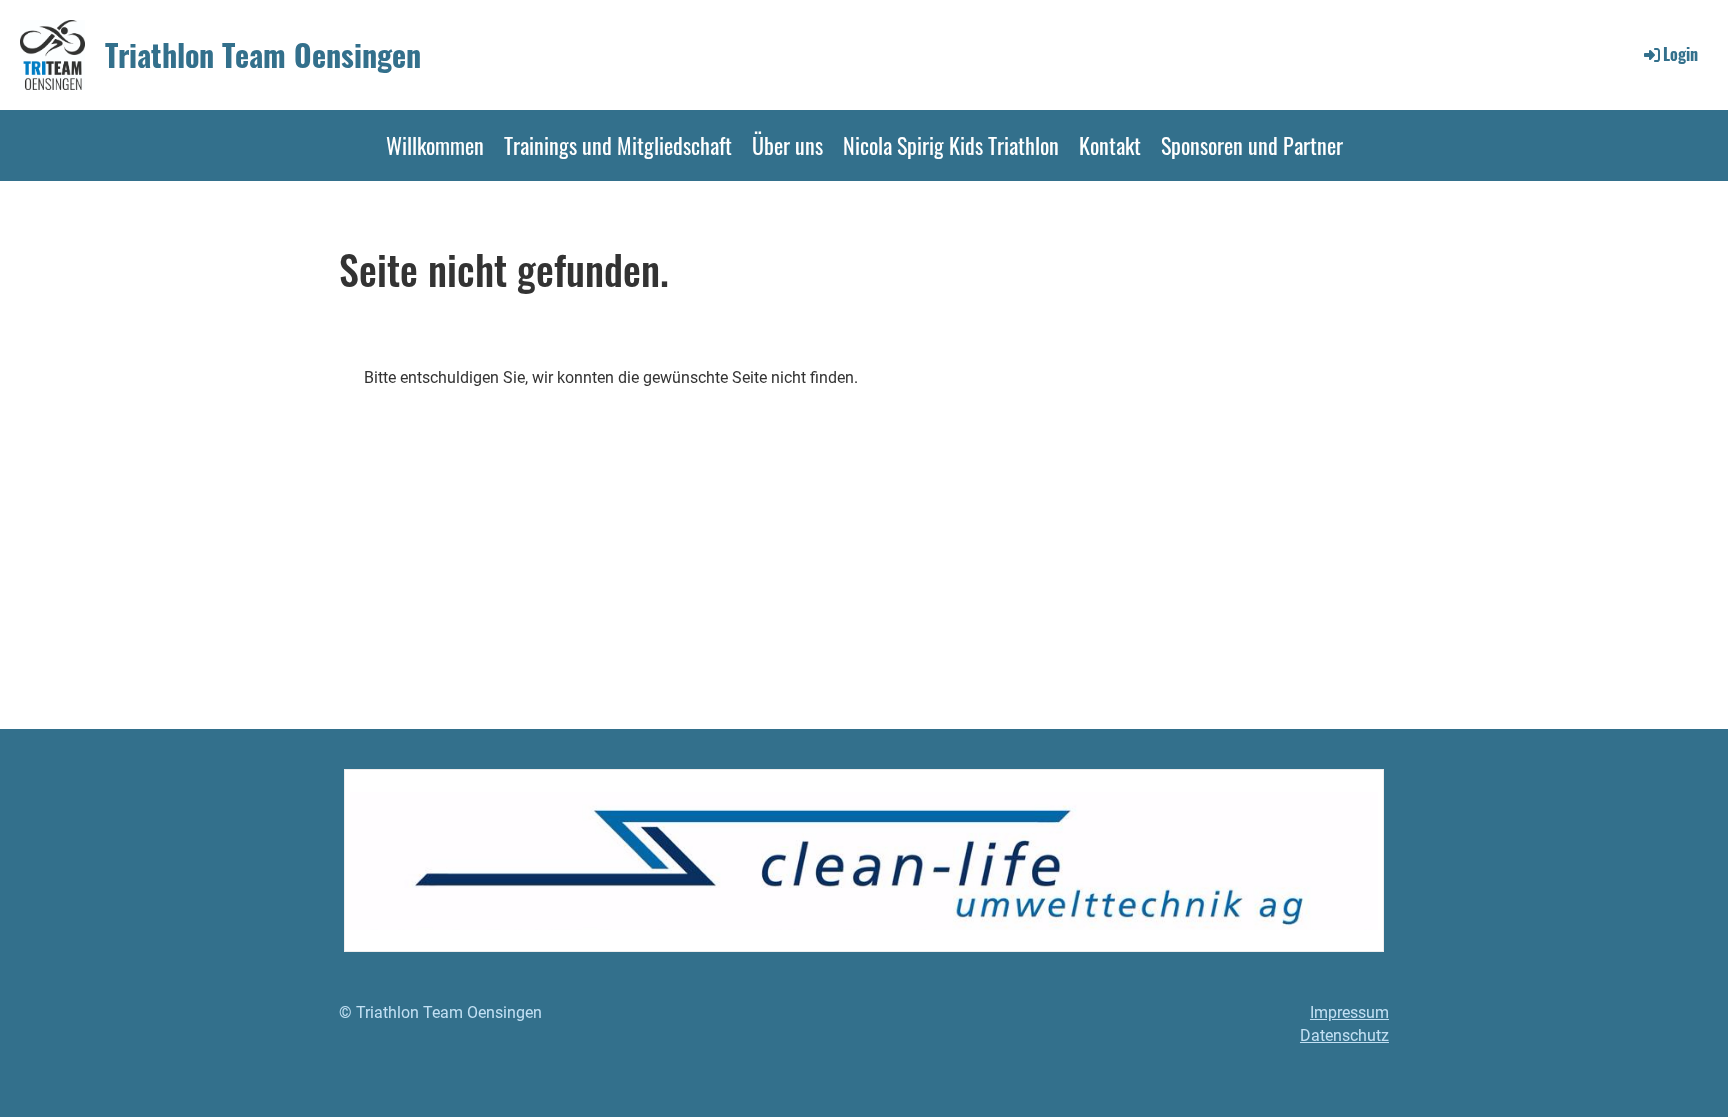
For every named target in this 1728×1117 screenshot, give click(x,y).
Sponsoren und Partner (1252, 145)
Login (1680, 54)
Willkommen (435, 145)
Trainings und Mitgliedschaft (618, 145)
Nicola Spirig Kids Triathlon (951, 145)
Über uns (787, 145)
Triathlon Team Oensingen (263, 55)
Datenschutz (1344, 1035)
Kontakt (1110, 145)
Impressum (1349, 1012)
